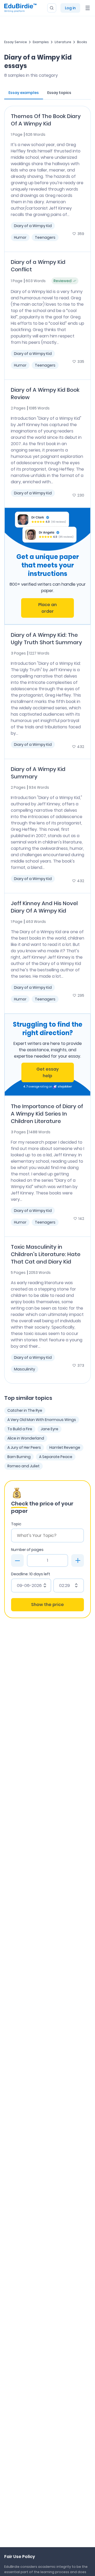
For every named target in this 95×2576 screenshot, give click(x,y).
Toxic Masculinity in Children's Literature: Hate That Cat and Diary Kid (46, 1254)
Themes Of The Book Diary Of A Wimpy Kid (46, 120)
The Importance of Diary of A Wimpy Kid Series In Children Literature (47, 1114)
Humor (20, 237)
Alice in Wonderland (26, 1438)
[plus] (78, 1560)
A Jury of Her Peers (24, 1447)
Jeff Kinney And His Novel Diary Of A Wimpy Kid (44, 907)
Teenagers (45, 237)
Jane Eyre (49, 1429)
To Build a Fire (20, 1429)
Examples (41, 42)
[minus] (17, 1560)
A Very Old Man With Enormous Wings (42, 1420)
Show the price (47, 1605)
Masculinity (25, 1369)
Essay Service (16, 42)
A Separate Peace (56, 1457)
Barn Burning (19, 1457)
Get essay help (47, 1072)
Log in (70, 8)
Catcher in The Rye (25, 1410)
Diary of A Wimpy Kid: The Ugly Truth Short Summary (46, 639)
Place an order (47, 608)
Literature (63, 42)
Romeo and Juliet (23, 1466)
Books (82, 42)
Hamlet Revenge (65, 1447)
